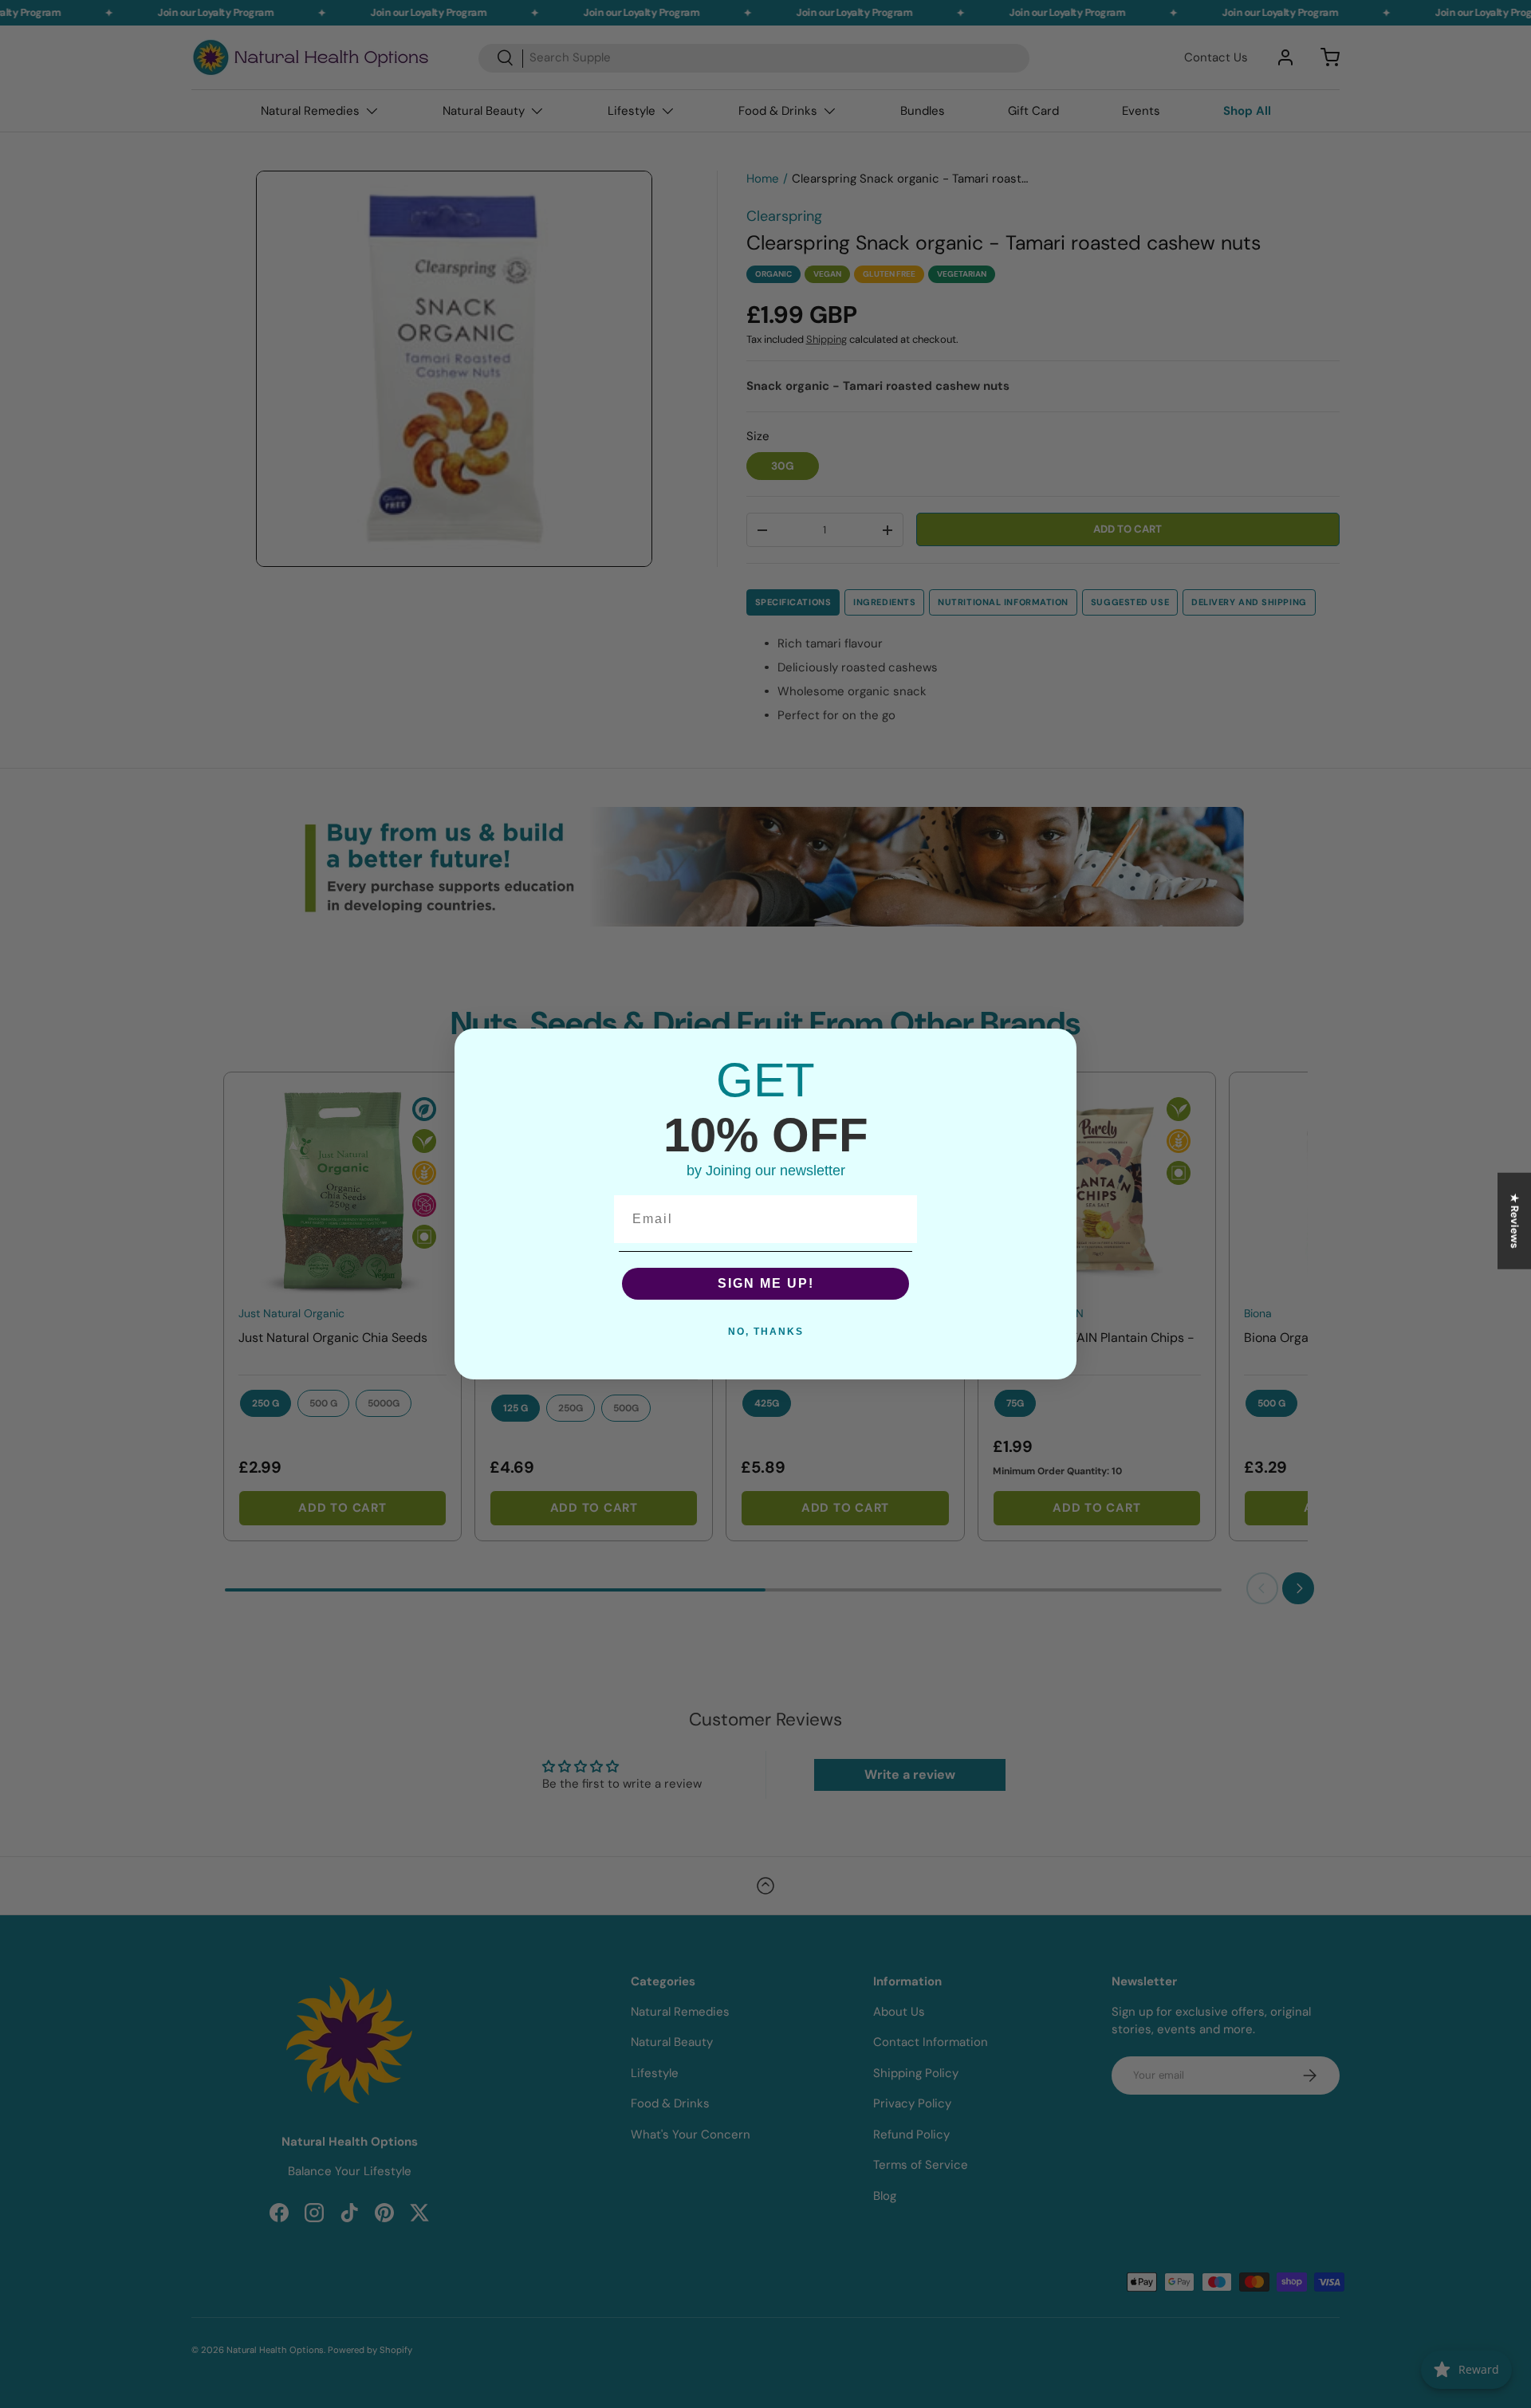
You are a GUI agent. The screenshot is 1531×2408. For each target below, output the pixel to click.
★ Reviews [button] (1515, 1221)
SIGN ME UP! (766, 1283)
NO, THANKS (766, 1332)
